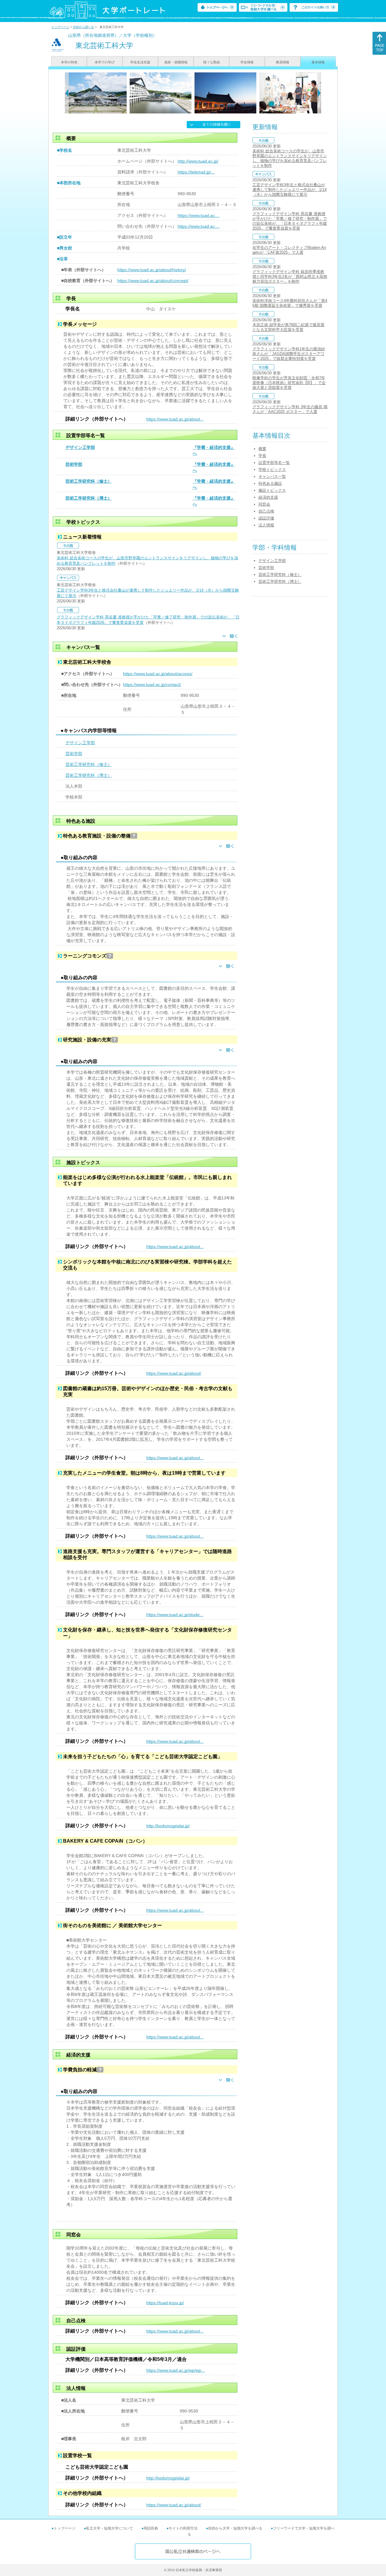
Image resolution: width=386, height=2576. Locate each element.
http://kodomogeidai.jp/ (168, 1826)
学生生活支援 (140, 62)
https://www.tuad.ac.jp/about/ (174, 1373)
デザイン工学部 (80, 447)
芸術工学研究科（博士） (89, 498)
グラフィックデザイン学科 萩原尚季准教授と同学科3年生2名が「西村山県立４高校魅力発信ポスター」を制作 (290, 276)
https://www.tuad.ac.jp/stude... (175, 1615)
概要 (262, 449)
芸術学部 (74, 464)
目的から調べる (84, 27)
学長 (262, 456)
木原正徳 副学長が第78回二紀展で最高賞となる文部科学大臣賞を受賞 (288, 327)
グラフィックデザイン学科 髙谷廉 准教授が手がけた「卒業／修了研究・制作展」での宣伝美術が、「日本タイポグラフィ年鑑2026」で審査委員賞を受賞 (290, 221)
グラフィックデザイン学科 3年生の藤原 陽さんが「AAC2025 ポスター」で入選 (290, 409)
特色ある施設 (270, 483)
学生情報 (247, 62)
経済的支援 (268, 497)
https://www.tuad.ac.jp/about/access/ (158, 674)
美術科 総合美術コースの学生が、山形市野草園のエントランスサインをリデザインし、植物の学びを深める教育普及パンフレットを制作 (290, 158)
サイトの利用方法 (183, 2528)
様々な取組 (212, 62)
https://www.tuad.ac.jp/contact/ (152, 684)
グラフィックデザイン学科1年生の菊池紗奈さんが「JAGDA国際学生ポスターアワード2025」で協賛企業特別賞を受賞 (289, 354)
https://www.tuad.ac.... (199, 215)
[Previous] (67, 93)
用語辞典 (151, 2528)
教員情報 (283, 62)
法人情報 (266, 525)
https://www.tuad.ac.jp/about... (175, 419)
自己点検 (266, 511)
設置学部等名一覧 (274, 463)
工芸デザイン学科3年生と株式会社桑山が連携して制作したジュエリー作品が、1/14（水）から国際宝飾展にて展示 (289, 190)
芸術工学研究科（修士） (89, 481)
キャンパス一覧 (272, 476)
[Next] (319, 93)
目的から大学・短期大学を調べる (235, 2528)
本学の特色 (69, 62)
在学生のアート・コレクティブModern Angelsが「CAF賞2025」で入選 (289, 250)
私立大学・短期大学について (109, 2528)
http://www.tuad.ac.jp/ (198, 161)
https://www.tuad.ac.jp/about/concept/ (153, 281)
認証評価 (266, 518)
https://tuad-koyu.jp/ (165, 2303)
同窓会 (264, 504)
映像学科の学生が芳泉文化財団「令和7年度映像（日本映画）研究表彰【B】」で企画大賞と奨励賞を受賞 (289, 383)
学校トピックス (272, 470)
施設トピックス (272, 490)
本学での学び (105, 62)
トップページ (60, 27)
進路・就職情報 (176, 62)
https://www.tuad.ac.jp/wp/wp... (176, 2370)
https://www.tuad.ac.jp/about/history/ (152, 270)
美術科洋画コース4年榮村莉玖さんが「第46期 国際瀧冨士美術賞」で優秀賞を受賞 (290, 303)
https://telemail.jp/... (196, 172)
